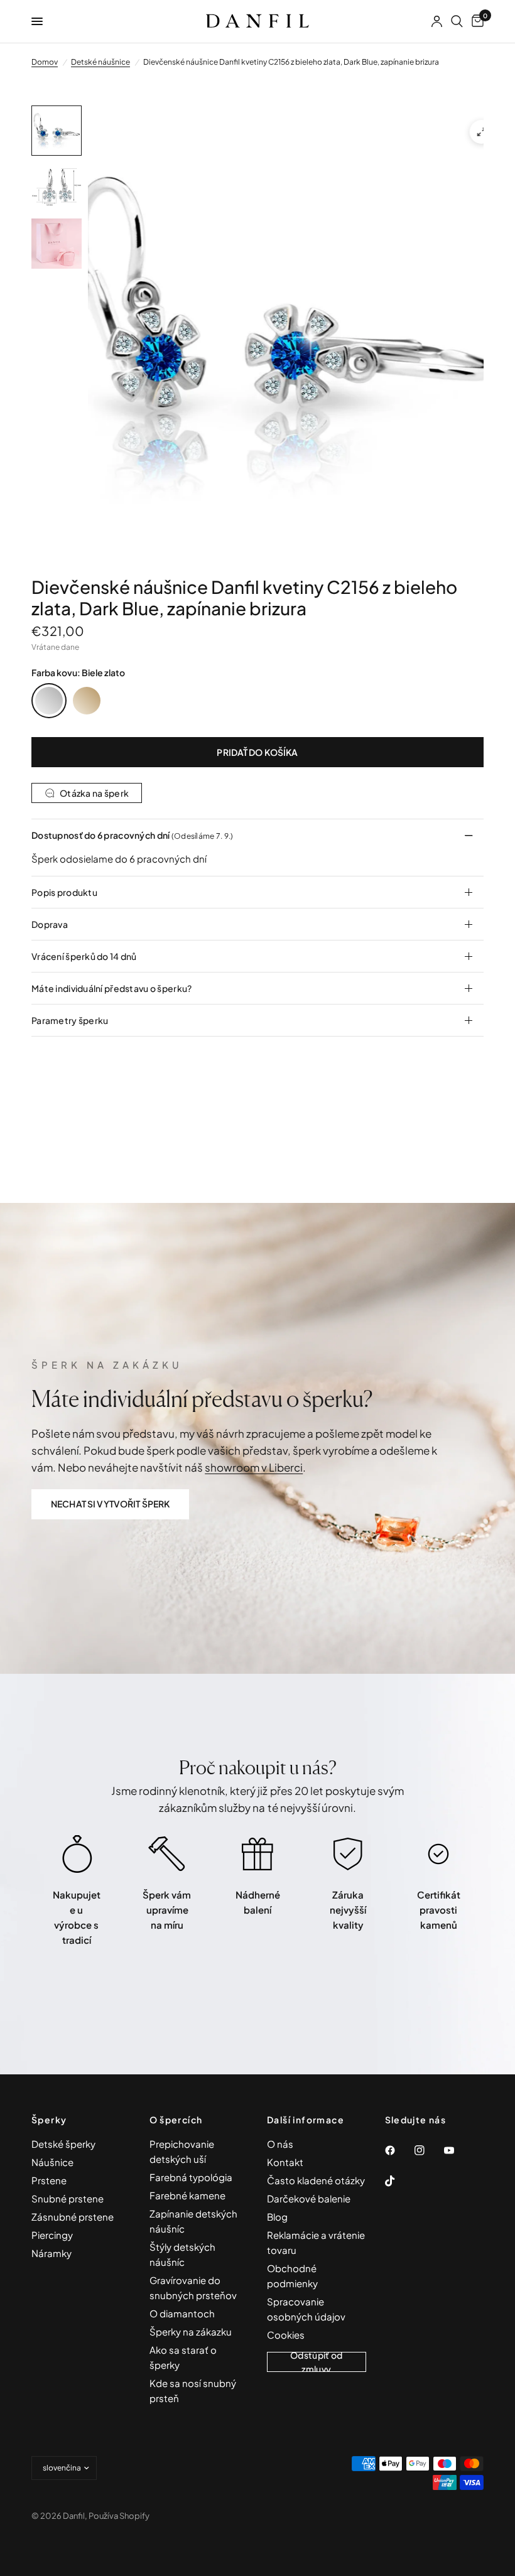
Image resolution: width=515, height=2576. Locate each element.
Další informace (306, 2120)
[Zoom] (482, 132)
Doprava (50, 924)
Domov (45, 62)
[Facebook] (399, 2150)
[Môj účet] (437, 21)
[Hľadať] (457, 21)
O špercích (176, 2120)
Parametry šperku (70, 1020)
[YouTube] (458, 2150)
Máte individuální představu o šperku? (111, 988)
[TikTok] (399, 2181)
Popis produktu (64, 892)
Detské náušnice (100, 62)
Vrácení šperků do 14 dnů (84, 956)
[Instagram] (428, 2150)
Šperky (49, 2120)
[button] (110, 1504)
